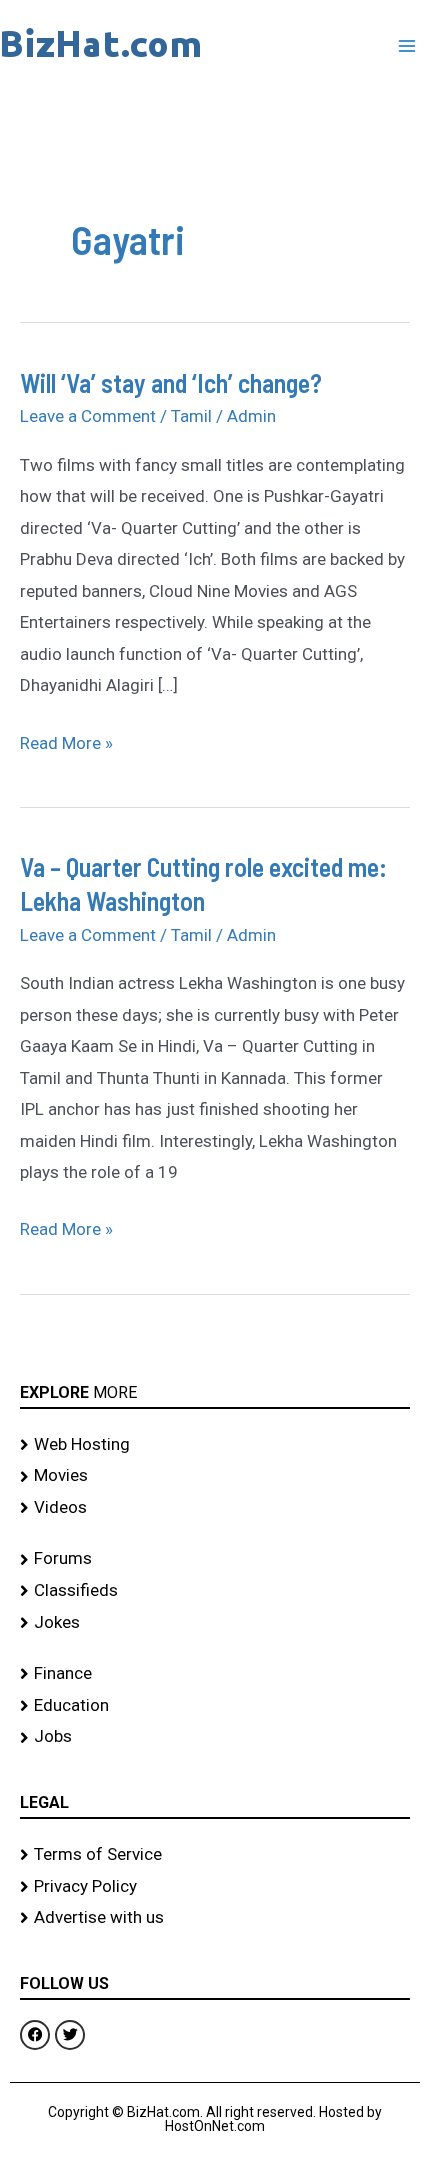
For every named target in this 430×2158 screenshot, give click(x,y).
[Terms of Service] (215, 1855)
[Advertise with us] (215, 1918)
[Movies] (215, 1476)
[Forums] (215, 1559)
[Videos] (215, 1508)
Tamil (191, 416)
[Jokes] (215, 1623)
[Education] (215, 1706)
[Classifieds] (215, 1591)
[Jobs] (215, 1737)
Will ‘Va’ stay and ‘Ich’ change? (171, 382)
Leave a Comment (88, 416)
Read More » (66, 740)
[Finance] (215, 1674)
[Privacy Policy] (215, 1887)
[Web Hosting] (215, 1445)
